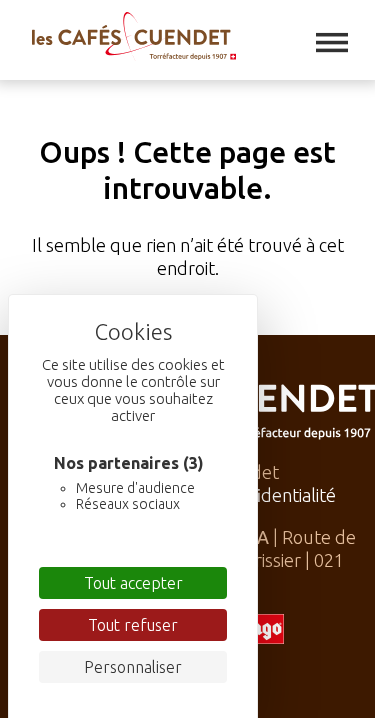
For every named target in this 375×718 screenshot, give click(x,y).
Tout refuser (133, 625)
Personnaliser (133, 667)
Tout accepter (133, 583)
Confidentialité (277, 495)
